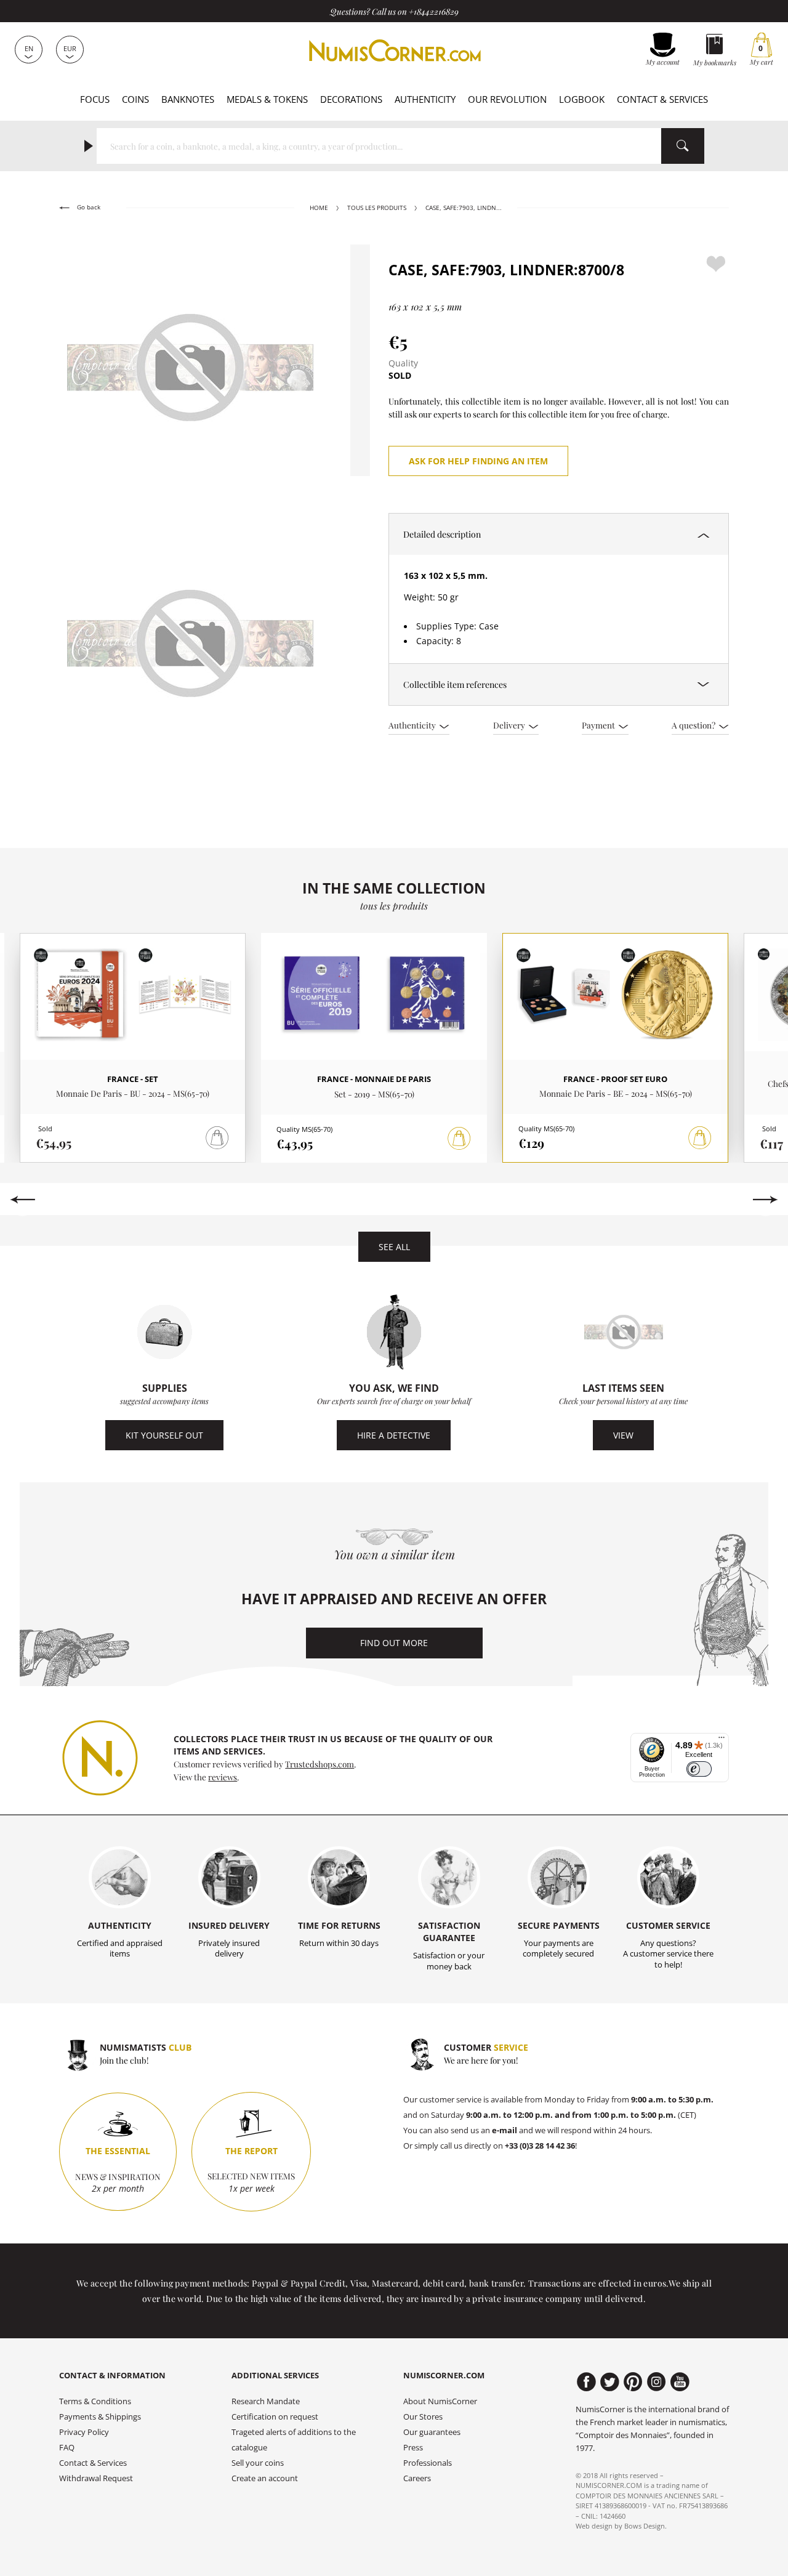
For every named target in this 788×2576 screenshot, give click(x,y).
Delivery (510, 725)
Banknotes (188, 99)
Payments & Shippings (100, 2417)
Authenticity (425, 99)
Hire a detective (394, 1435)
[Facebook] (586, 2382)
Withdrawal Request (96, 2478)
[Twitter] (610, 2382)
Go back (88, 207)
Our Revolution (507, 99)
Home (319, 208)
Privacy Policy (84, 2432)
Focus (95, 99)
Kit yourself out (164, 1435)
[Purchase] (459, 1139)
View (623, 1435)
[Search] (683, 146)
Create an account (265, 2478)
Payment (599, 725)
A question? (694, 725)
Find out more (394, 1643)
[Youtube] (680, 2382)
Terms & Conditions (95, 2401)
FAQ (67, 2448)
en (29, 48)
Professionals (428, 2463)
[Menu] (722, 1740)
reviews (223, 1777)
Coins (135, 99)
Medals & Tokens (267, 99)
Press (413, 2448)
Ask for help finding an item (478, 461)
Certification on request (275, 2417)
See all (394, 1247)
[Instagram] (657, 2382)
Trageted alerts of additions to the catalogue (294, 2440)
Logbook (582, 99)
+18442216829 (434, 11)
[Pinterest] (633, 2382)
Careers (417, 2478)
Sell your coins (258, 2463)
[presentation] (22, 1200)
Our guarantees (432, 2432)
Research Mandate (266, 2401)
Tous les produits (377, 208)
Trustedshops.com (320, 1764)
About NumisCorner (440, 2401)
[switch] (699, 1769)
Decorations (351, 99)
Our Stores (423, 2417)
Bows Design (645, 2526)
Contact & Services (662, 99)
